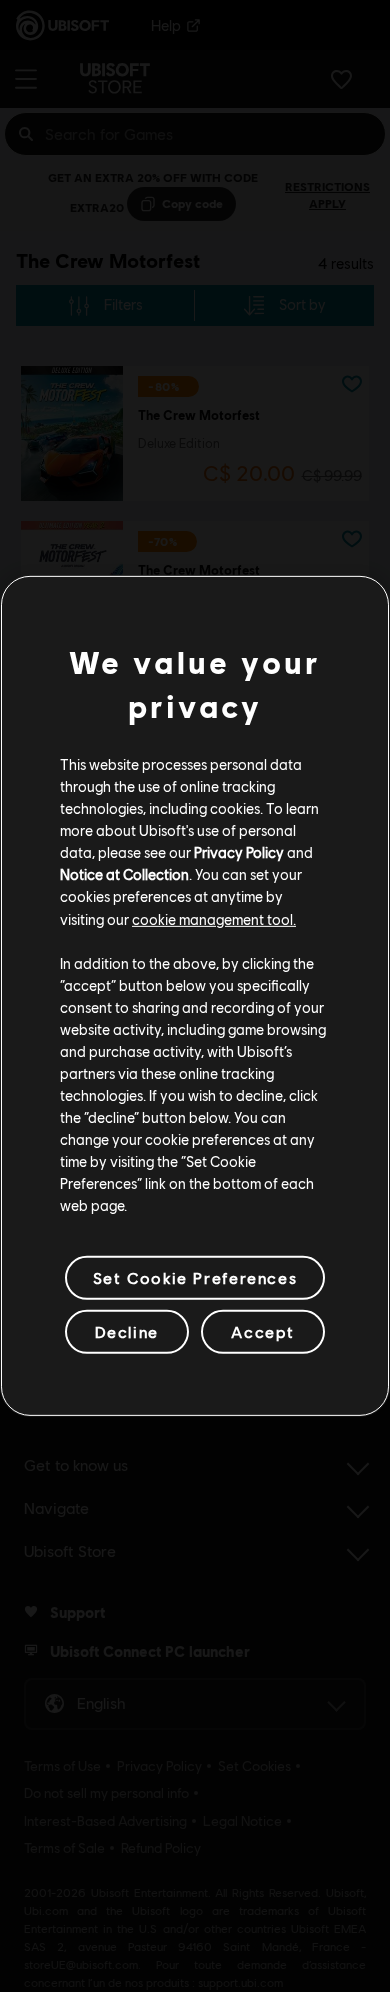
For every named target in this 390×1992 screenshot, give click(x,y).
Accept (263, 1331)
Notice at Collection (124, 874)
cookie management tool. (214, 918)
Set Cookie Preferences (195, 1277)
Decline (127, 1331)
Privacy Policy (239, 852)
